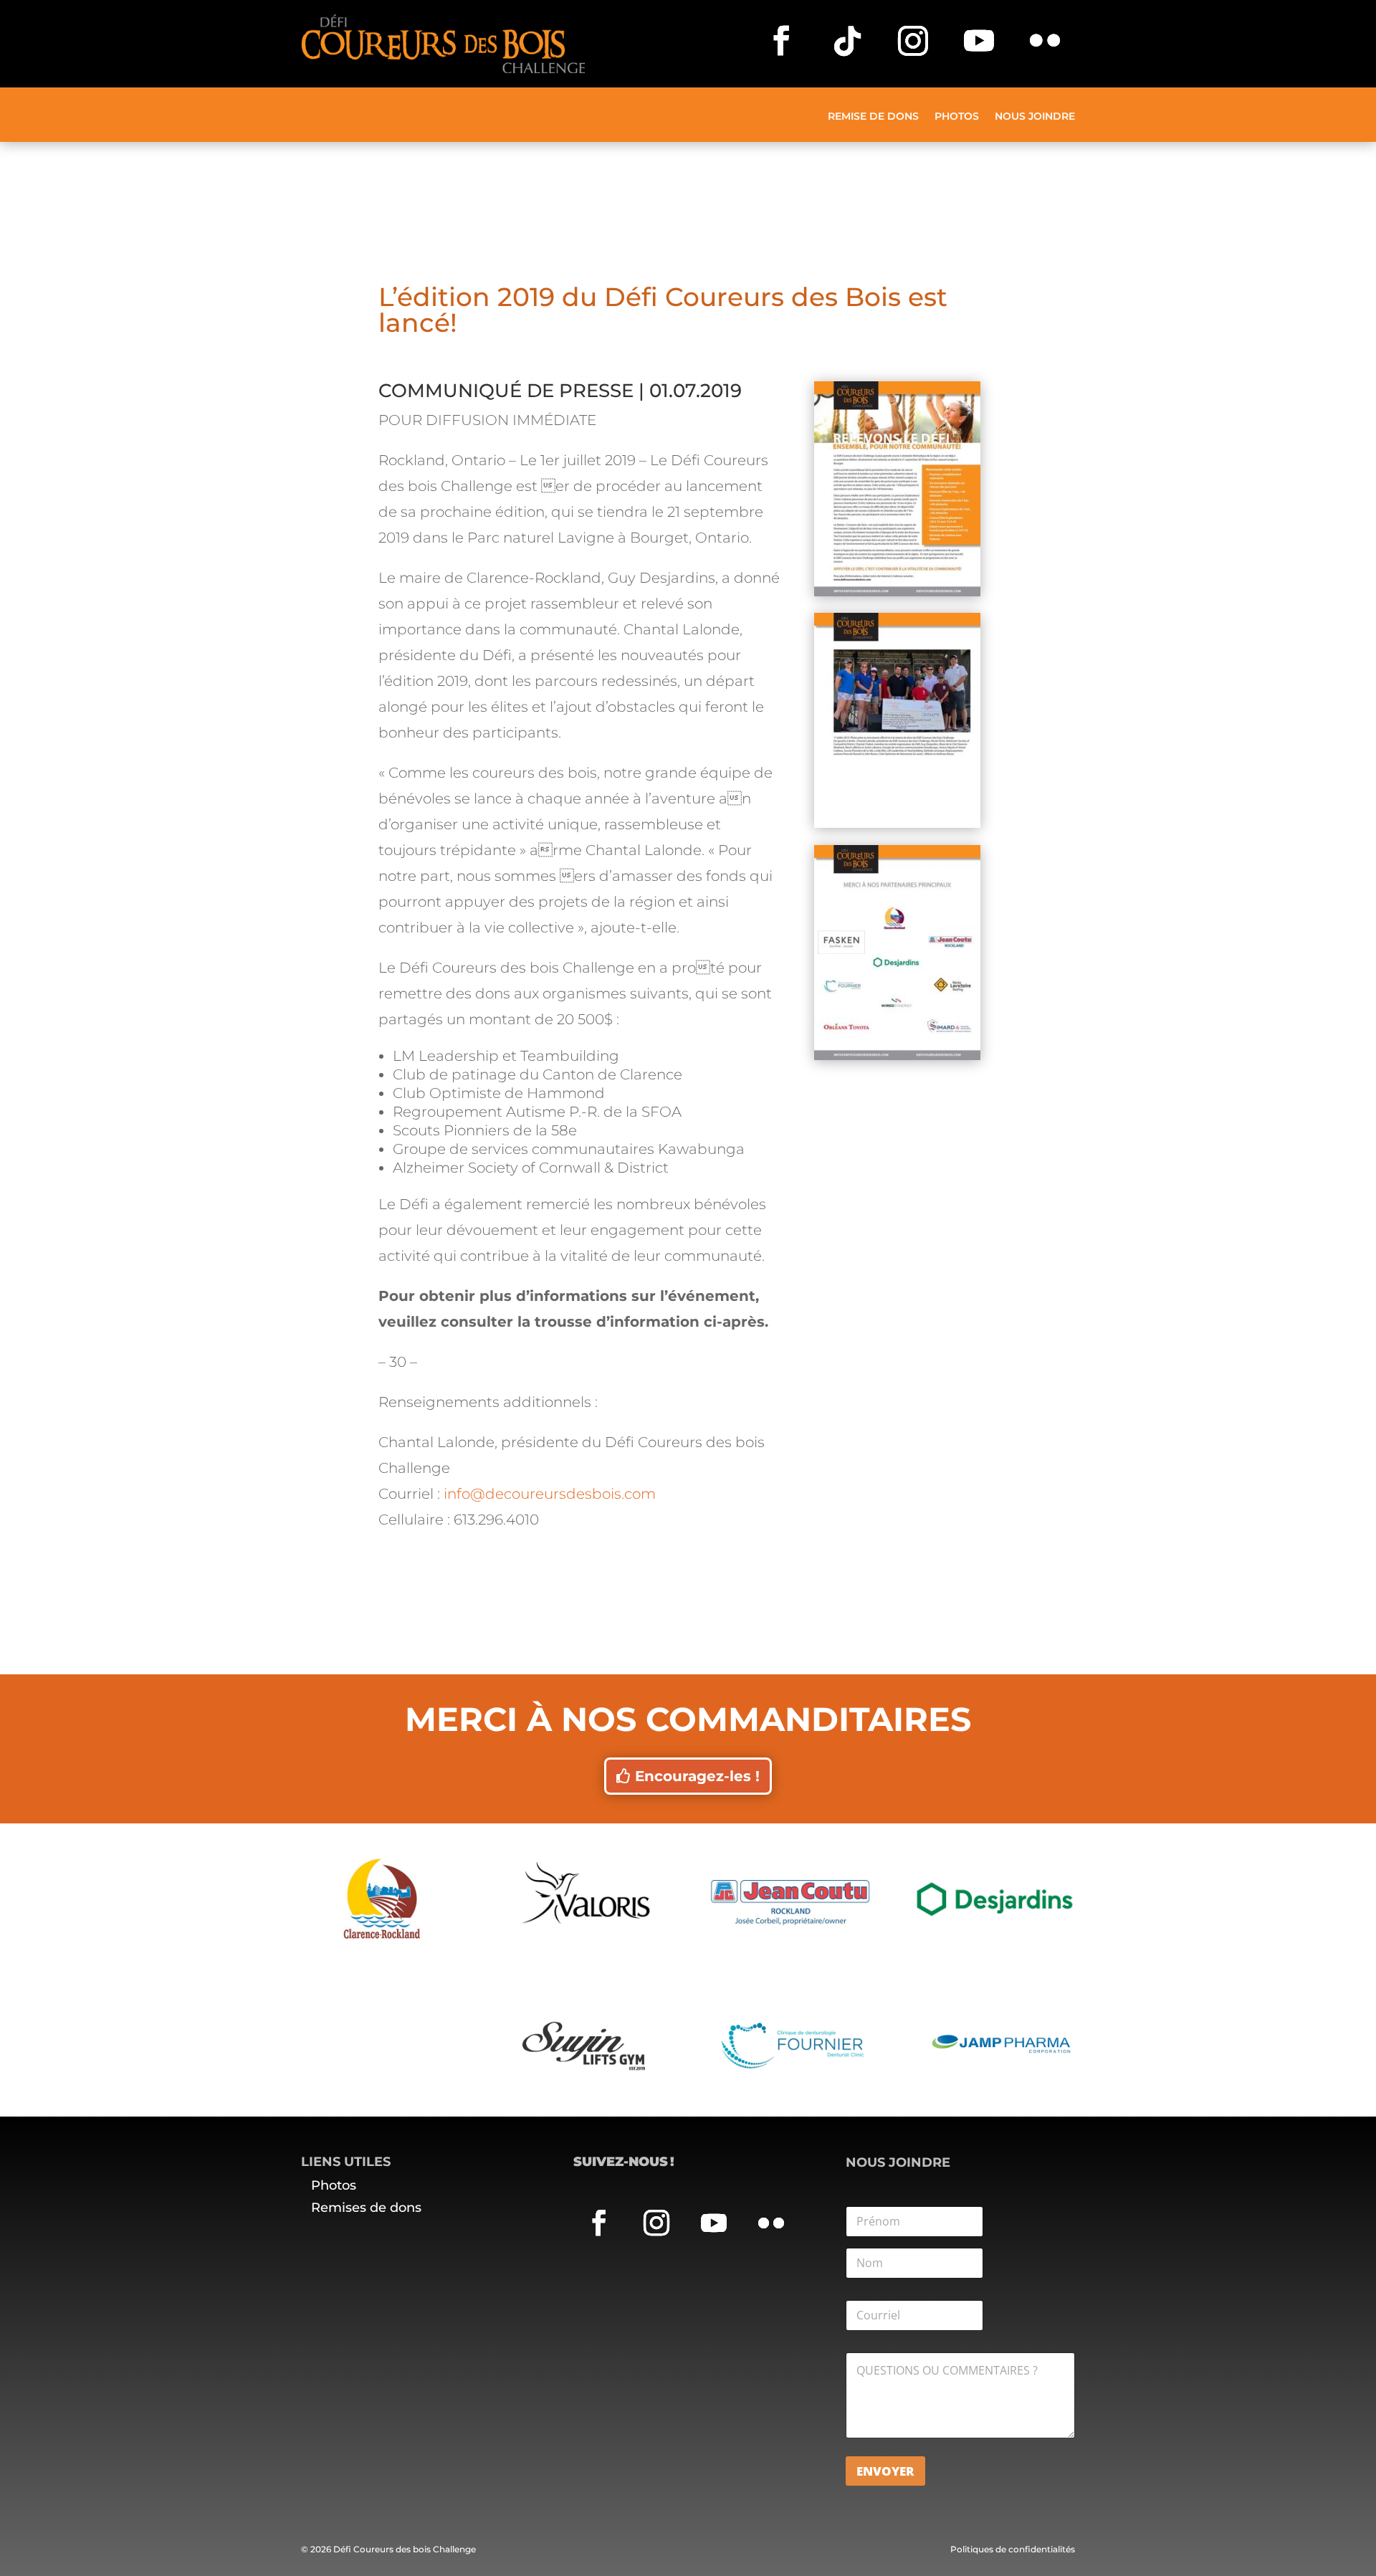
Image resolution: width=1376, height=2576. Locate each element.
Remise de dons (873, 117)
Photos (957, 117)
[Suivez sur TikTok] (847, 41)
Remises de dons (366, 2208)
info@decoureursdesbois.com (550, 1494)
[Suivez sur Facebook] (781, 41)
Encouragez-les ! (697, 1776)
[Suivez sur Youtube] (979, 41)
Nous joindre (1035, 117)
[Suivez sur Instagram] (913, 41)
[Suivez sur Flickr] (1045, 41)
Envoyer (885, 2471)
